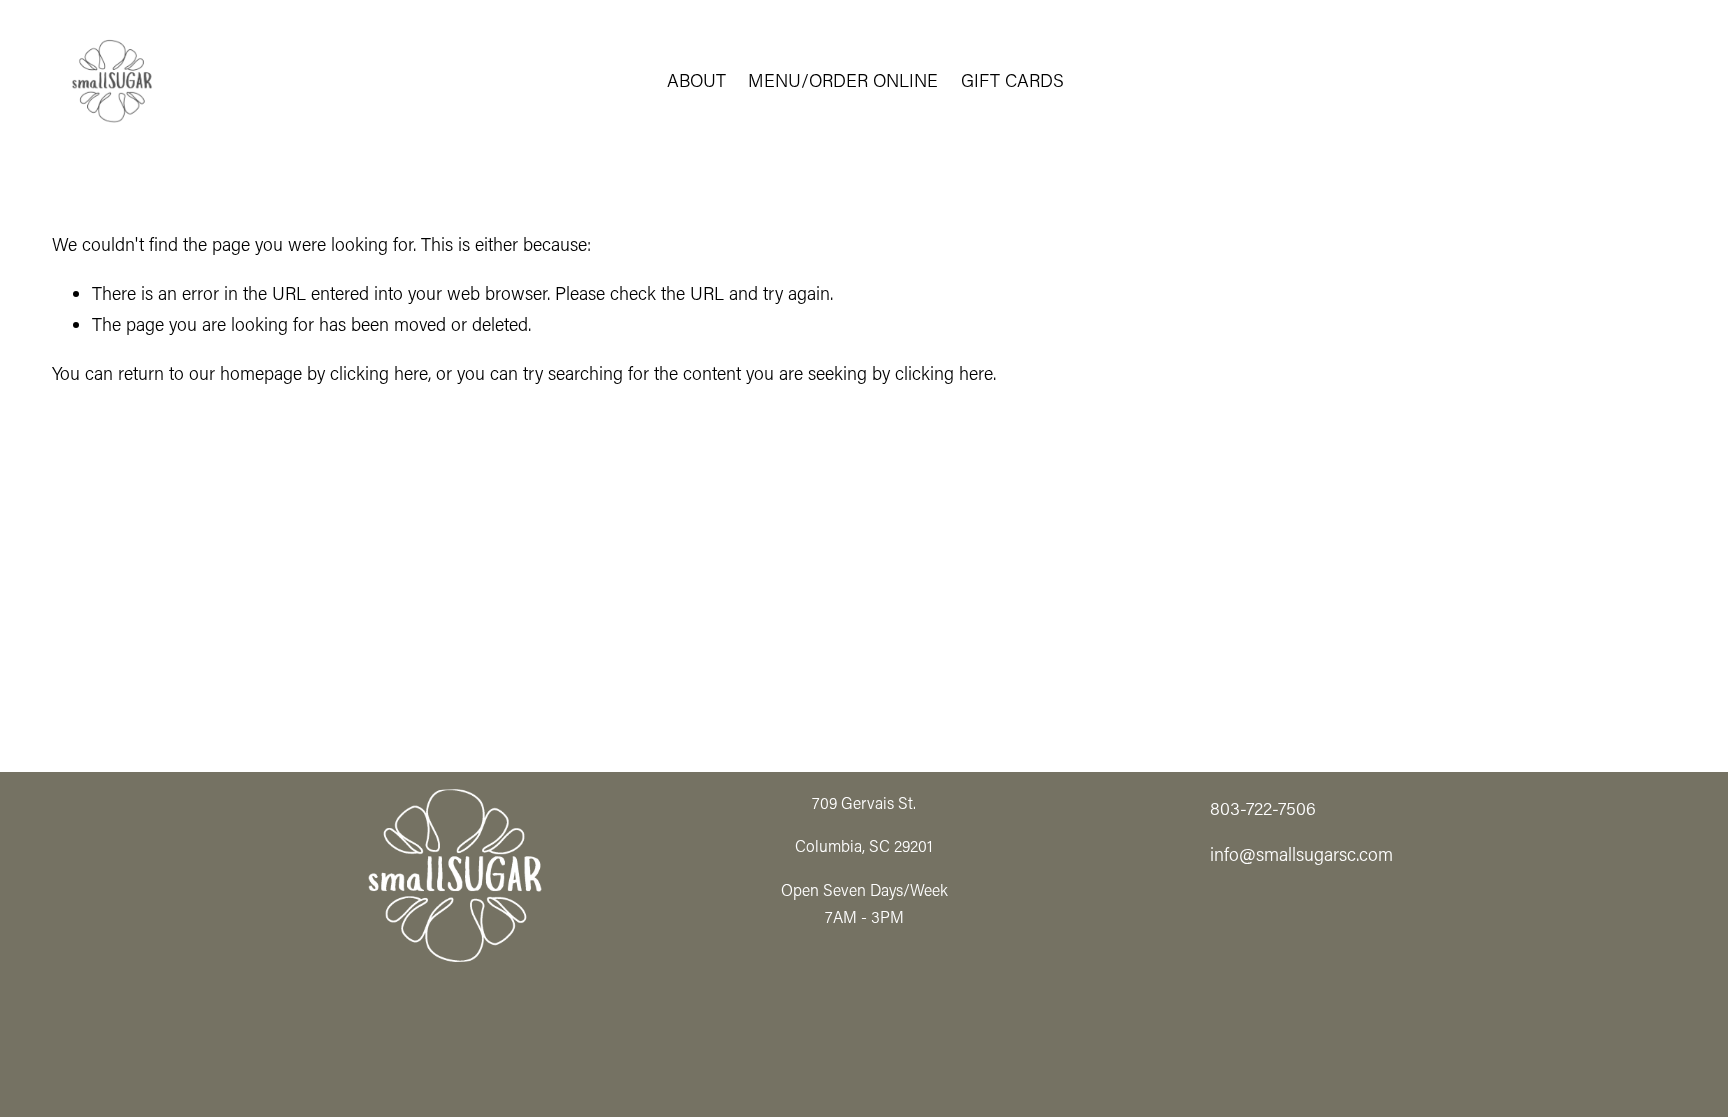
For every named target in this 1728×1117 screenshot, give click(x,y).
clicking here (379, 373)
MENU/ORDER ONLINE (843, 80)
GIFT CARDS (1012, 80)
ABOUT (696, 80)
